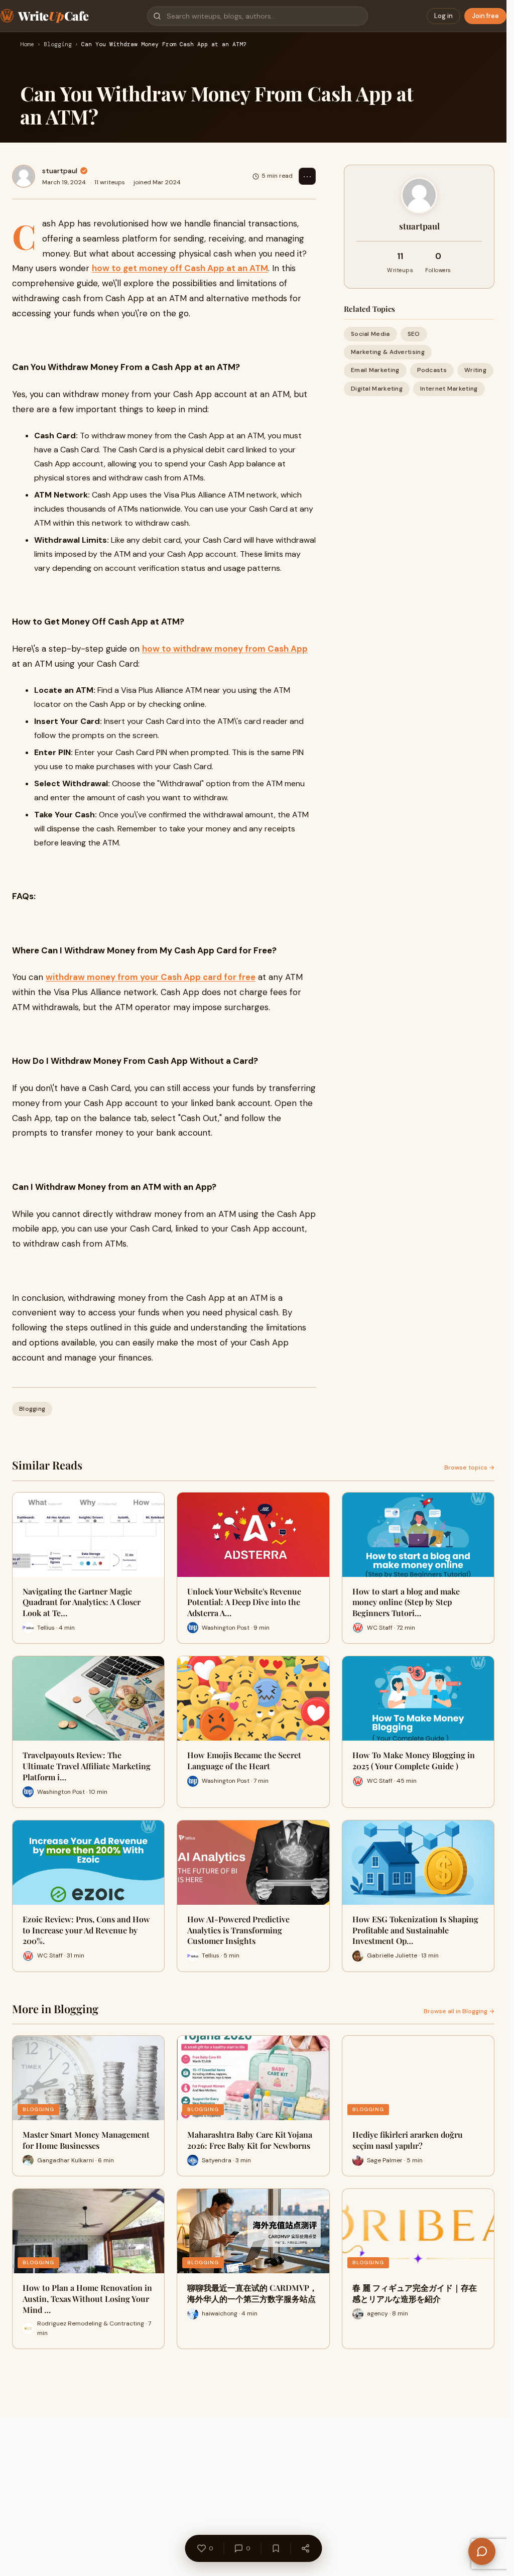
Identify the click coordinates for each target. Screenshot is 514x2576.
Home (27, 45)
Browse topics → (469, 1467)
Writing (475, 370)
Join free (485, 16)
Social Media (370, 334)
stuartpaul (60, 171)
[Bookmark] (276, 2548)
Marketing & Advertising (388, 352)
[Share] (305, 2548)
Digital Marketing (377, 389)
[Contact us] (482, 2551)
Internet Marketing (449, 389)
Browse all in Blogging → (459, 2011)
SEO (414, 334)
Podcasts (432, 370)
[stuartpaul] (24, 176)
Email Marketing (375, 370)
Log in (443, 16)
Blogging (58, 45)
